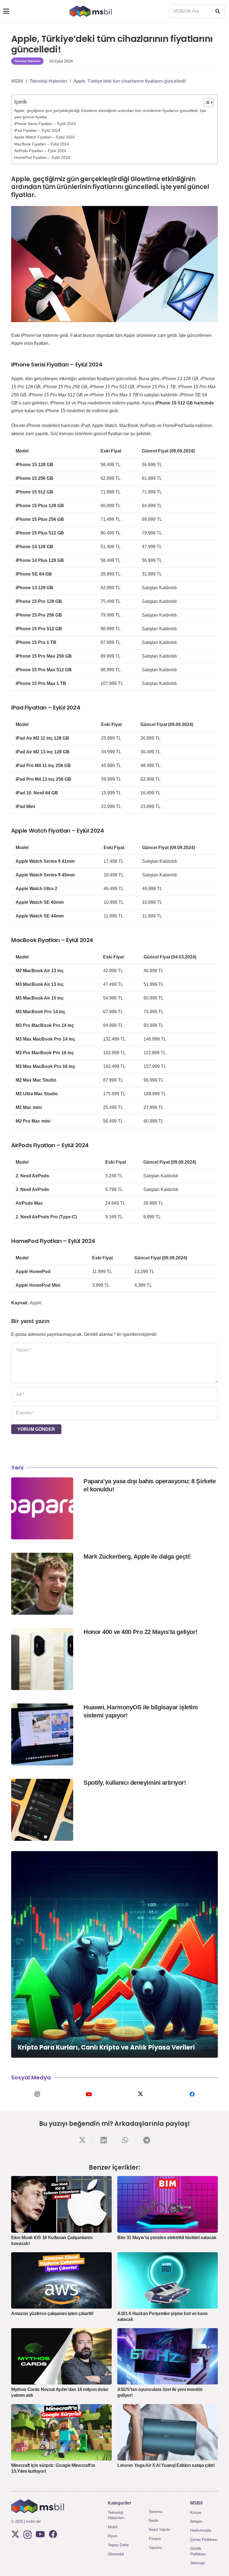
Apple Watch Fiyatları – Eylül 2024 (44, 137)
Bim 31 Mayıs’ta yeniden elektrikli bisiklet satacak (167, 2238)
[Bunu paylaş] (82, 2140)
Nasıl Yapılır (159, 2529)
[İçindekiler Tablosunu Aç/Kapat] (206, 102)
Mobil (113, 2527)
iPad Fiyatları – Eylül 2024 (37, 130)
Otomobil (116, 2554)
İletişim (196, 2521)
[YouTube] (89, 2094)
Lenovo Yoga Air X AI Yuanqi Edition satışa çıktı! (166, 2465)
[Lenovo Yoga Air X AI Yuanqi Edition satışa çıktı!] (168, 2432)
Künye (196, 2512)
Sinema (156, 2512)
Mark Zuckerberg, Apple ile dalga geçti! (137, 1557)
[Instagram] (37, 2094)
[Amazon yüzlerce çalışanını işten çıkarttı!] (61, 2281)
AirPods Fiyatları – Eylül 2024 (40, 151)
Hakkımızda (201, 2530)
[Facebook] (192, 2094)
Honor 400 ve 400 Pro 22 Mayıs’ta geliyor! (140, 1632)
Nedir (154, 2520)
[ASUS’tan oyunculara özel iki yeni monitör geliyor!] (168, 2356)
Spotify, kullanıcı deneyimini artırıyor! (135, 1783)
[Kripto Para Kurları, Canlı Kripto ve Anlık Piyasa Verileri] (115, 1954)
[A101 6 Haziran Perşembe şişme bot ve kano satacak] (168, 2281)
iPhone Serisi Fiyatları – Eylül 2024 (45, 124)
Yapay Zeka (118, 2545)
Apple (36, 1303)
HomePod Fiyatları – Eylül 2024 (42, 157)
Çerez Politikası (204, 2539)
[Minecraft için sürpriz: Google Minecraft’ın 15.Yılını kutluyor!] (61, 2432)
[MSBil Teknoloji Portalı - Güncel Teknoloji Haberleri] (91, 11)
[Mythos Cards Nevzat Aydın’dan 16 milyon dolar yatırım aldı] (61, 2356)
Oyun (113, 2536)
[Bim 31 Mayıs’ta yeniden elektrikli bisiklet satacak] (168, 2204)
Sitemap (197, 2563)
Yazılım (155, 2548)
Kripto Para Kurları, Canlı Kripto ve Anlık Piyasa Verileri (106, 2047)
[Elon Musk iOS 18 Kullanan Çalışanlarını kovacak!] (61, 2204)
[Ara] (218, 11)
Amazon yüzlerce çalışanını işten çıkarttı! (52, 2313)
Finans (155, 2539)
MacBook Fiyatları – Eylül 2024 (42, 144)
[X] (140, 2094)
